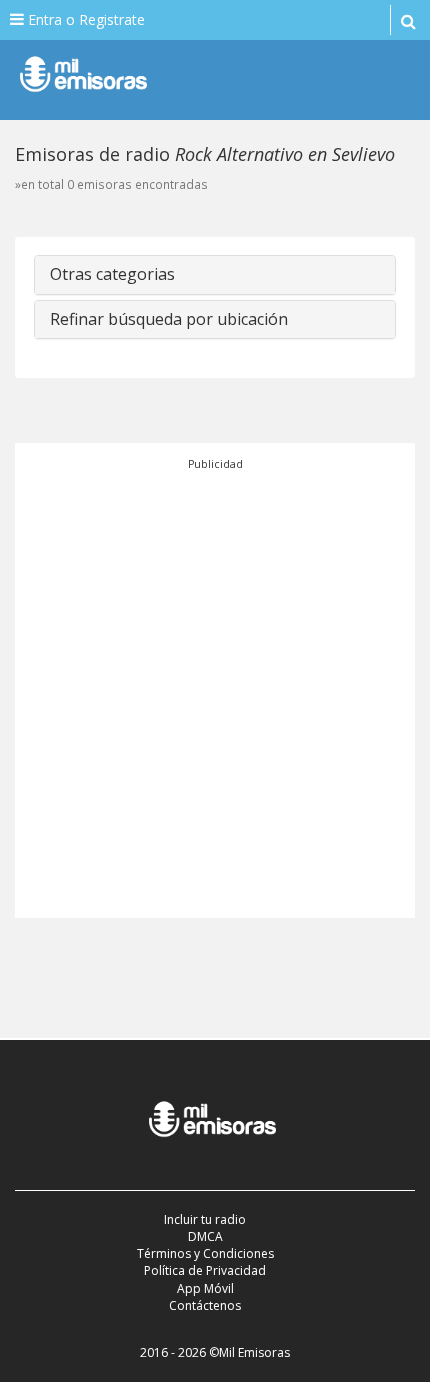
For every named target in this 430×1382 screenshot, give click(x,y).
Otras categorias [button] (112, 274)
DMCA (205, 1236)
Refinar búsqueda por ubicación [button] (169, 319)
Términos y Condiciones (205, 1253)
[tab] (215, 275)
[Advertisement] (215, 688)
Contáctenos (205, 1305)
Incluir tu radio (205, 1219)
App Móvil (205, 1288)
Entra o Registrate (84, 19)
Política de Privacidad (205, 1270)
